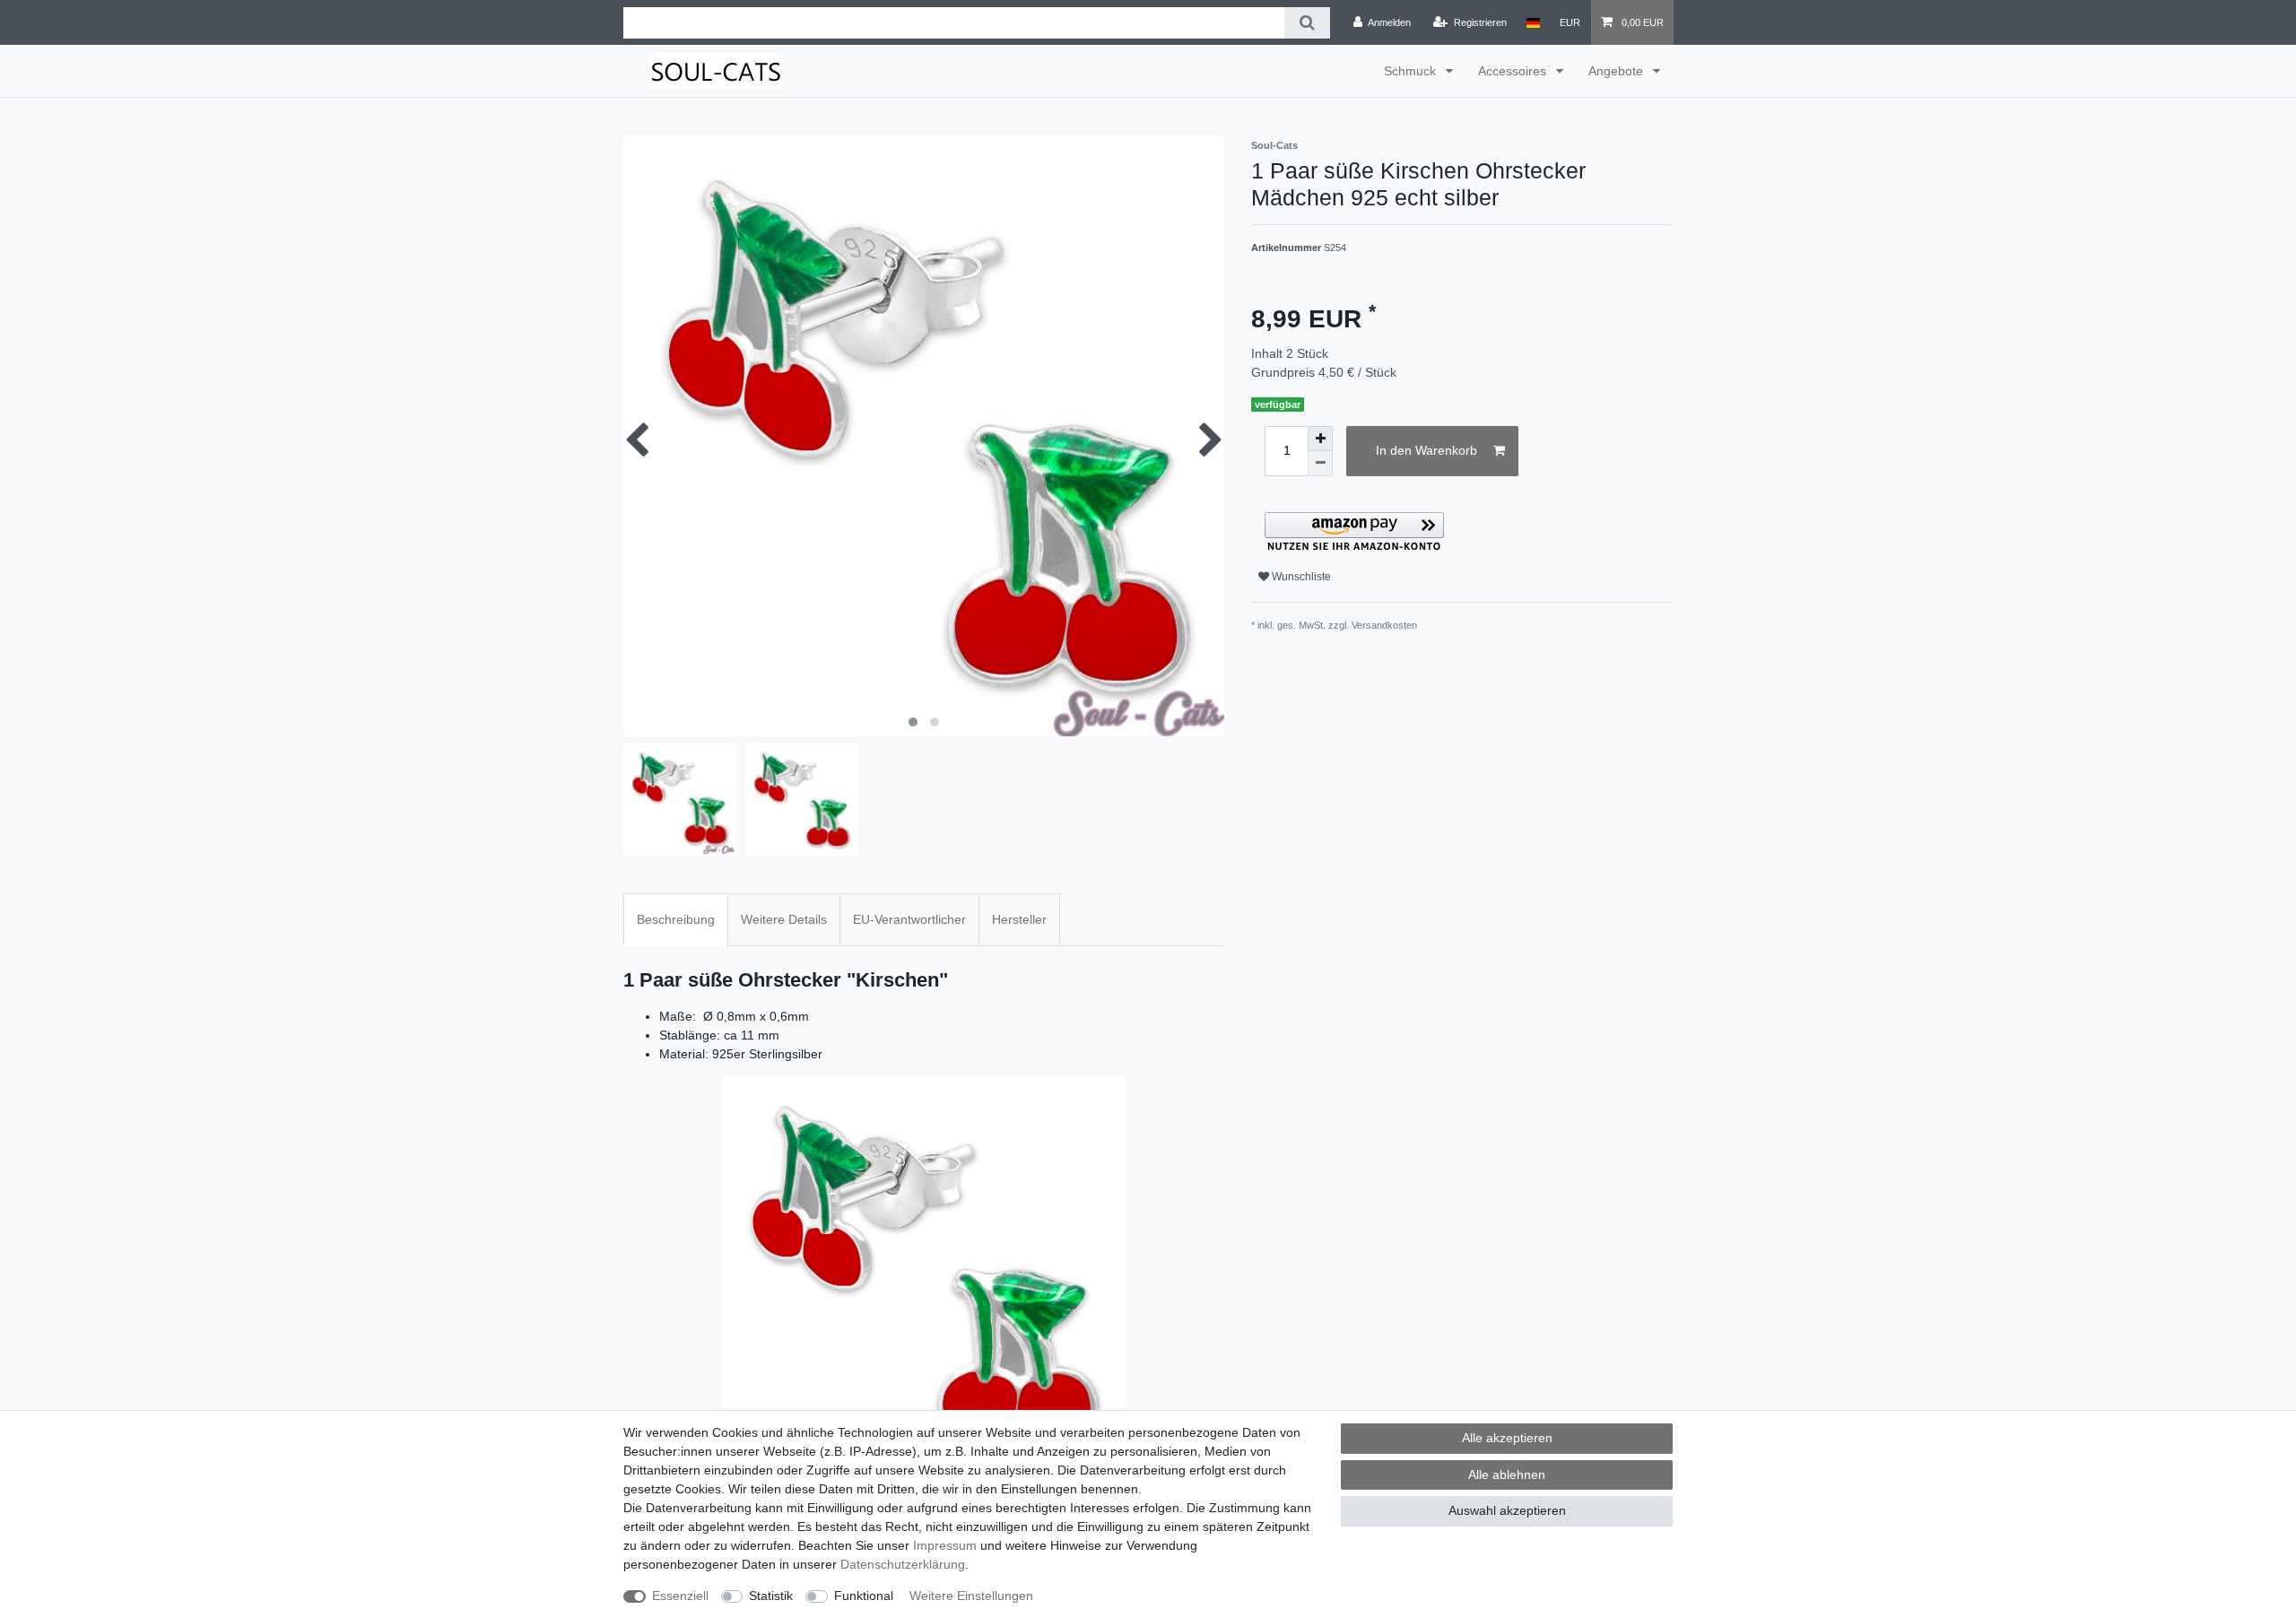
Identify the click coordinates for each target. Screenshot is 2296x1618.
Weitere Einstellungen (971, 1596)
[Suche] (1307, 23)
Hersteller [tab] (1019, 919)
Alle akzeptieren (1507, 1438)
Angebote (1618, 71)
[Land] (1533, 22)
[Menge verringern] (1320, 464)
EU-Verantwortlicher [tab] (909, 919)
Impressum (945, 1545)
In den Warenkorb (1426, 450)
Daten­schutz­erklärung (903, 1564)
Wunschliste (1300, 577)
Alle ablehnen (1507, 1474)
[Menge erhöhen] (1320, 439)
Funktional (864, 1596)
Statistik (771, 1596)
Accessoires (1514, 71)
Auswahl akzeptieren (1507, 1510)
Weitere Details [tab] (784, 919)
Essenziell (680, 1596)
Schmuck (1412, 71)
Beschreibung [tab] (676, 919)
